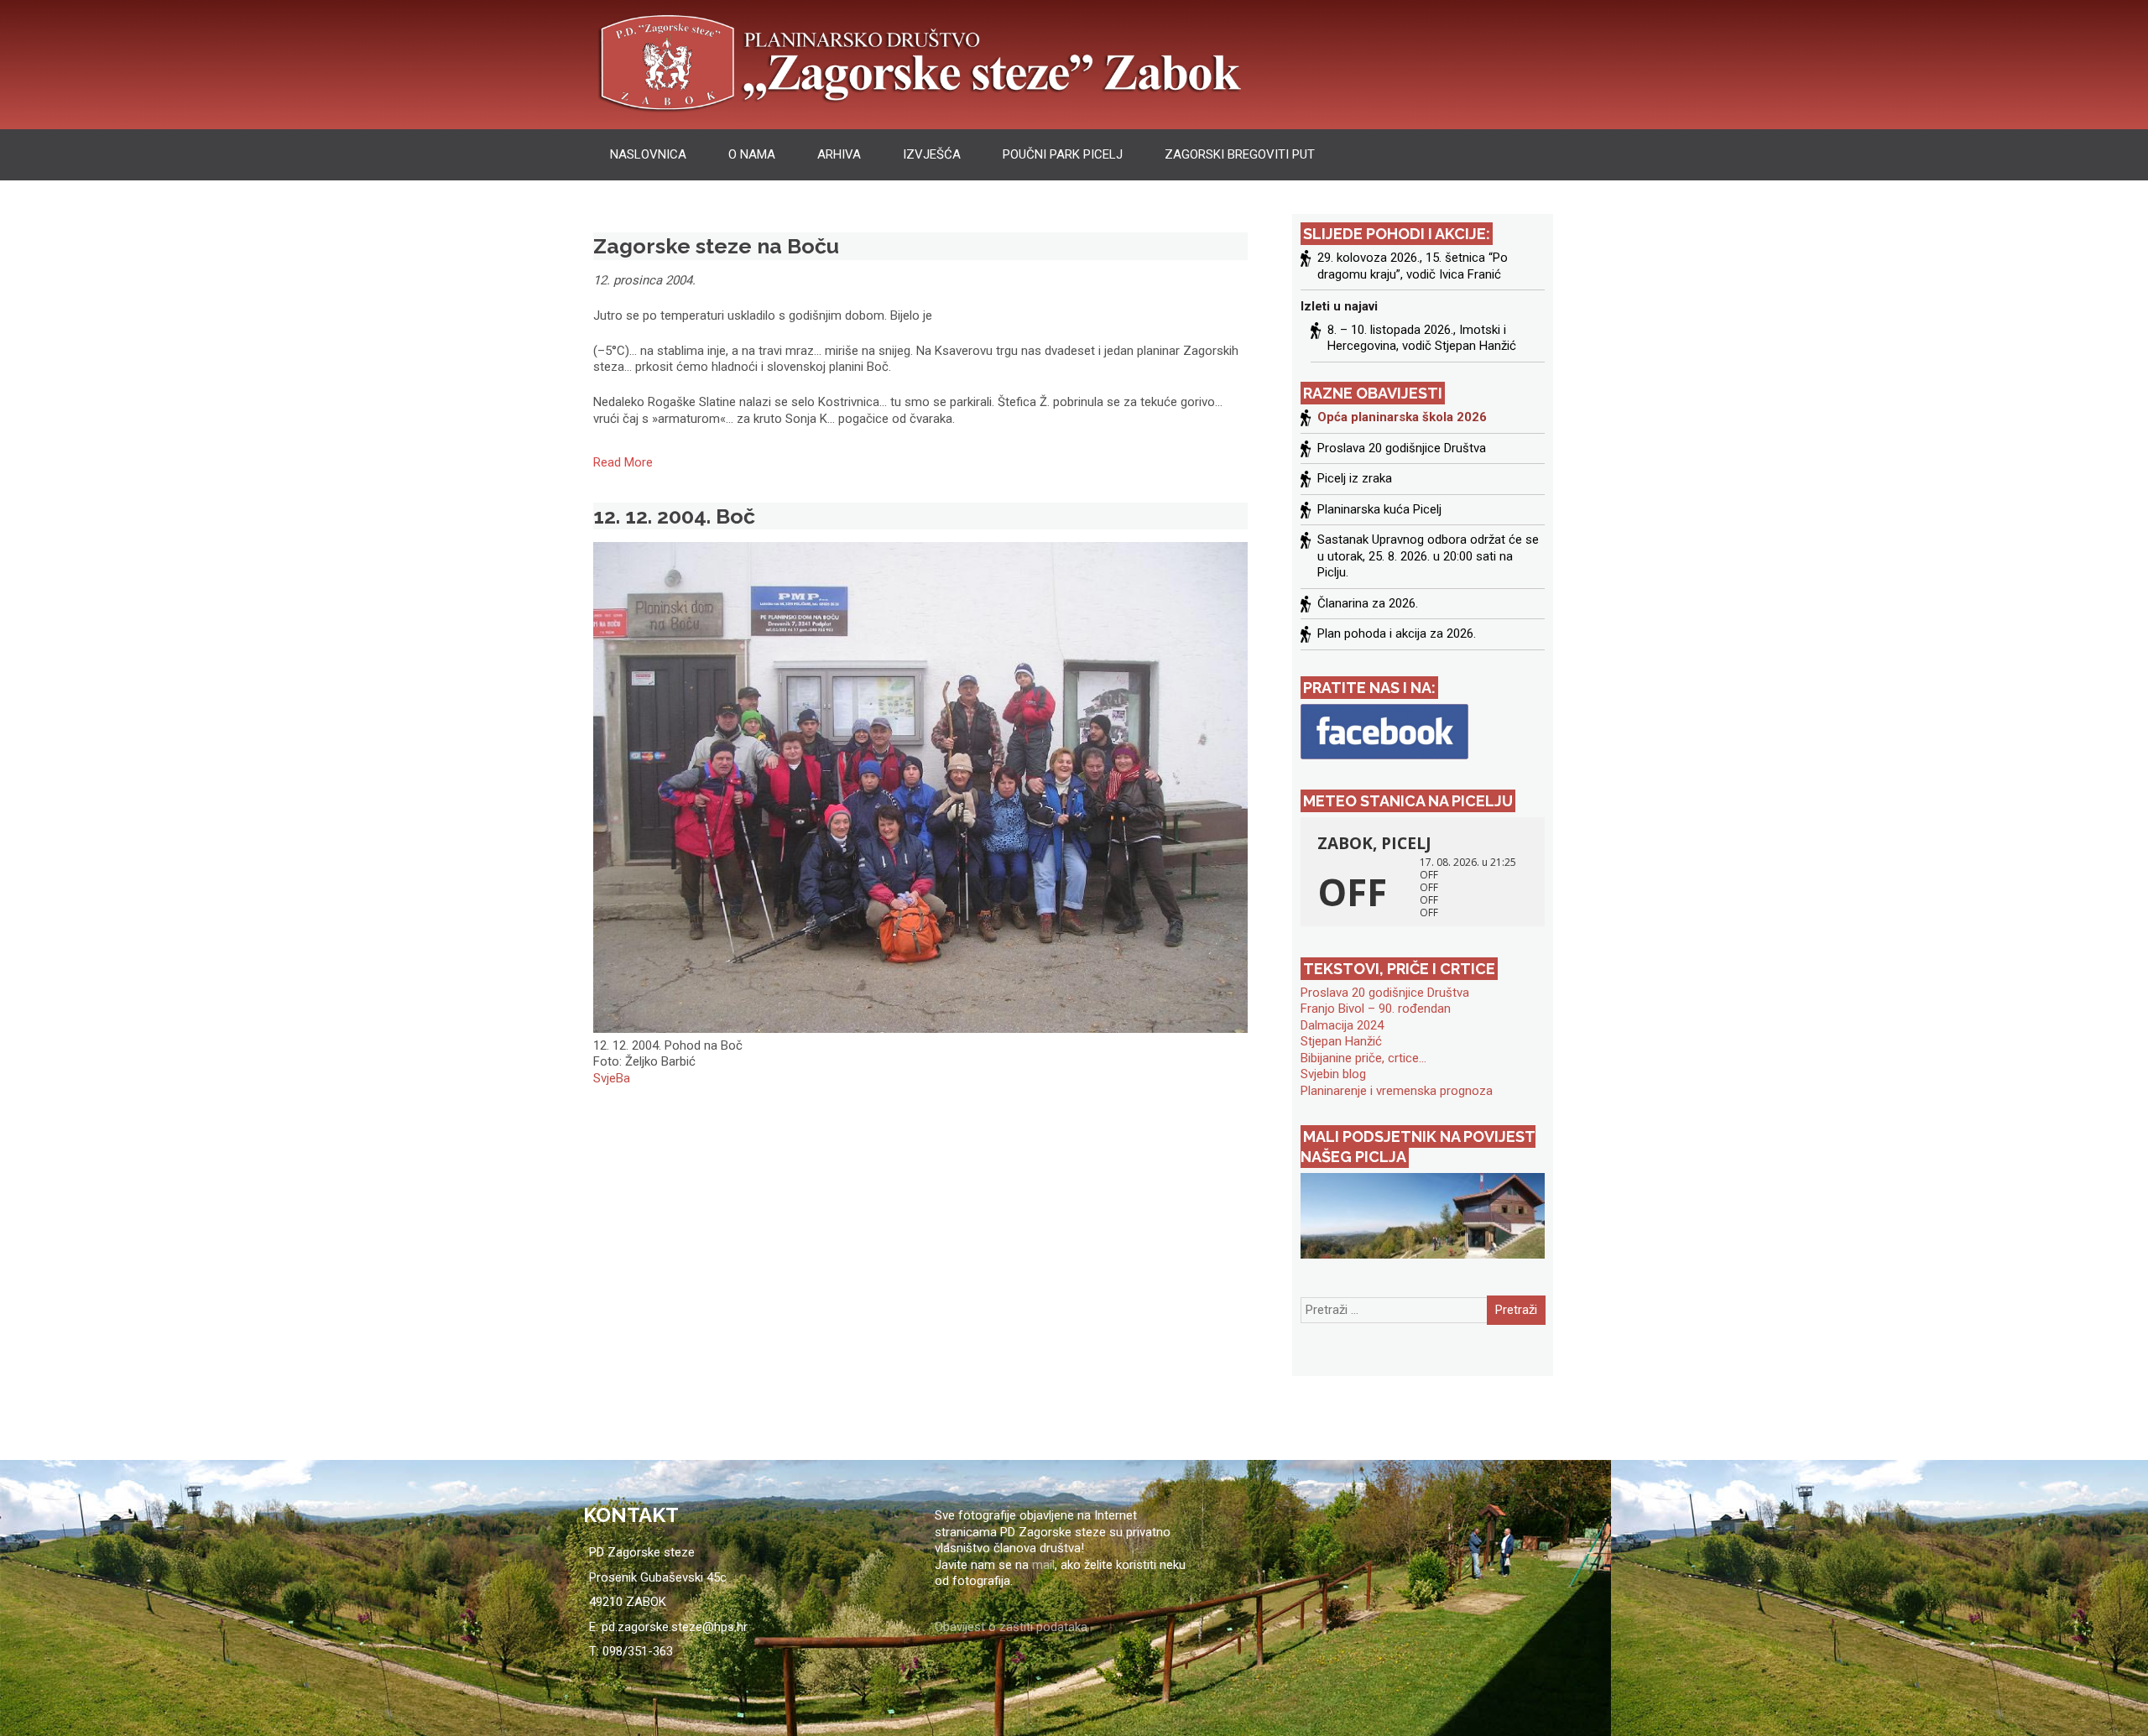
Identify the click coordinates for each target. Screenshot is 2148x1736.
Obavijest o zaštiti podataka (1011, 1627)
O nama (752, 154)
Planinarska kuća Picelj (1379, 509)
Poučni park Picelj (1063, 154)
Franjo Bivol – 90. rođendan (1376, 1009)
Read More (623, 462)
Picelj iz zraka (1355, 478)
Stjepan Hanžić (1341, 1041)
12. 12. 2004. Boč (674, 516)
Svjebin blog (1333, 1074)
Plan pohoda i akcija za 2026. (1397, 633)
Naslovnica (648, 154)
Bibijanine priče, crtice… (1363, 1058)
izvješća (932, 154)
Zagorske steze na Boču (716, 246)
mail (1043, 1565)
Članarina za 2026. (1368, 603)
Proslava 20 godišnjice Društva (1402, 448)
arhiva (839, 154)
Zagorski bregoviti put (1240, 154)
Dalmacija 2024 (1342, 1025)
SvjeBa (612, 1078)
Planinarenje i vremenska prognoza (1397, 1091)
